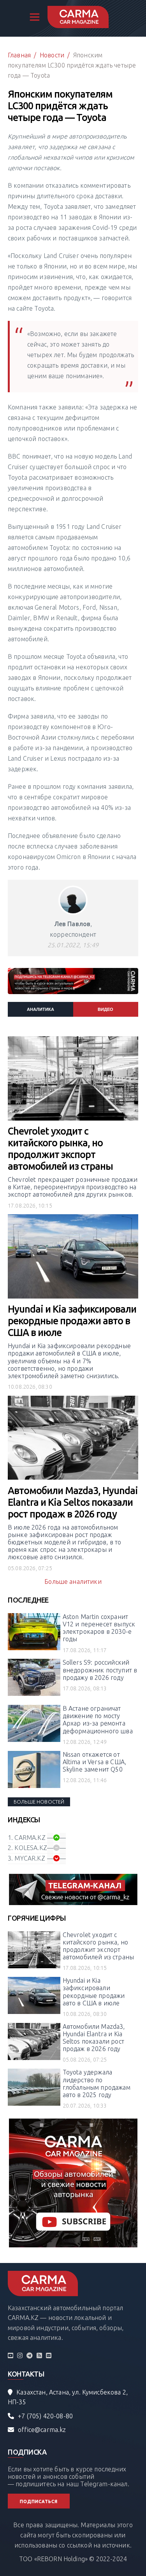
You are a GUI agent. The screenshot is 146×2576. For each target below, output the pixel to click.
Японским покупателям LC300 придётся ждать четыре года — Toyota (72, 65)
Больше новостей (39, 1802)
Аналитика (40, 1009)
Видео (106, 1009)
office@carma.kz (42, 2430)
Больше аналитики (73, 1582)
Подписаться (39, 2501)
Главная (19, 55)
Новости (52, 55)
